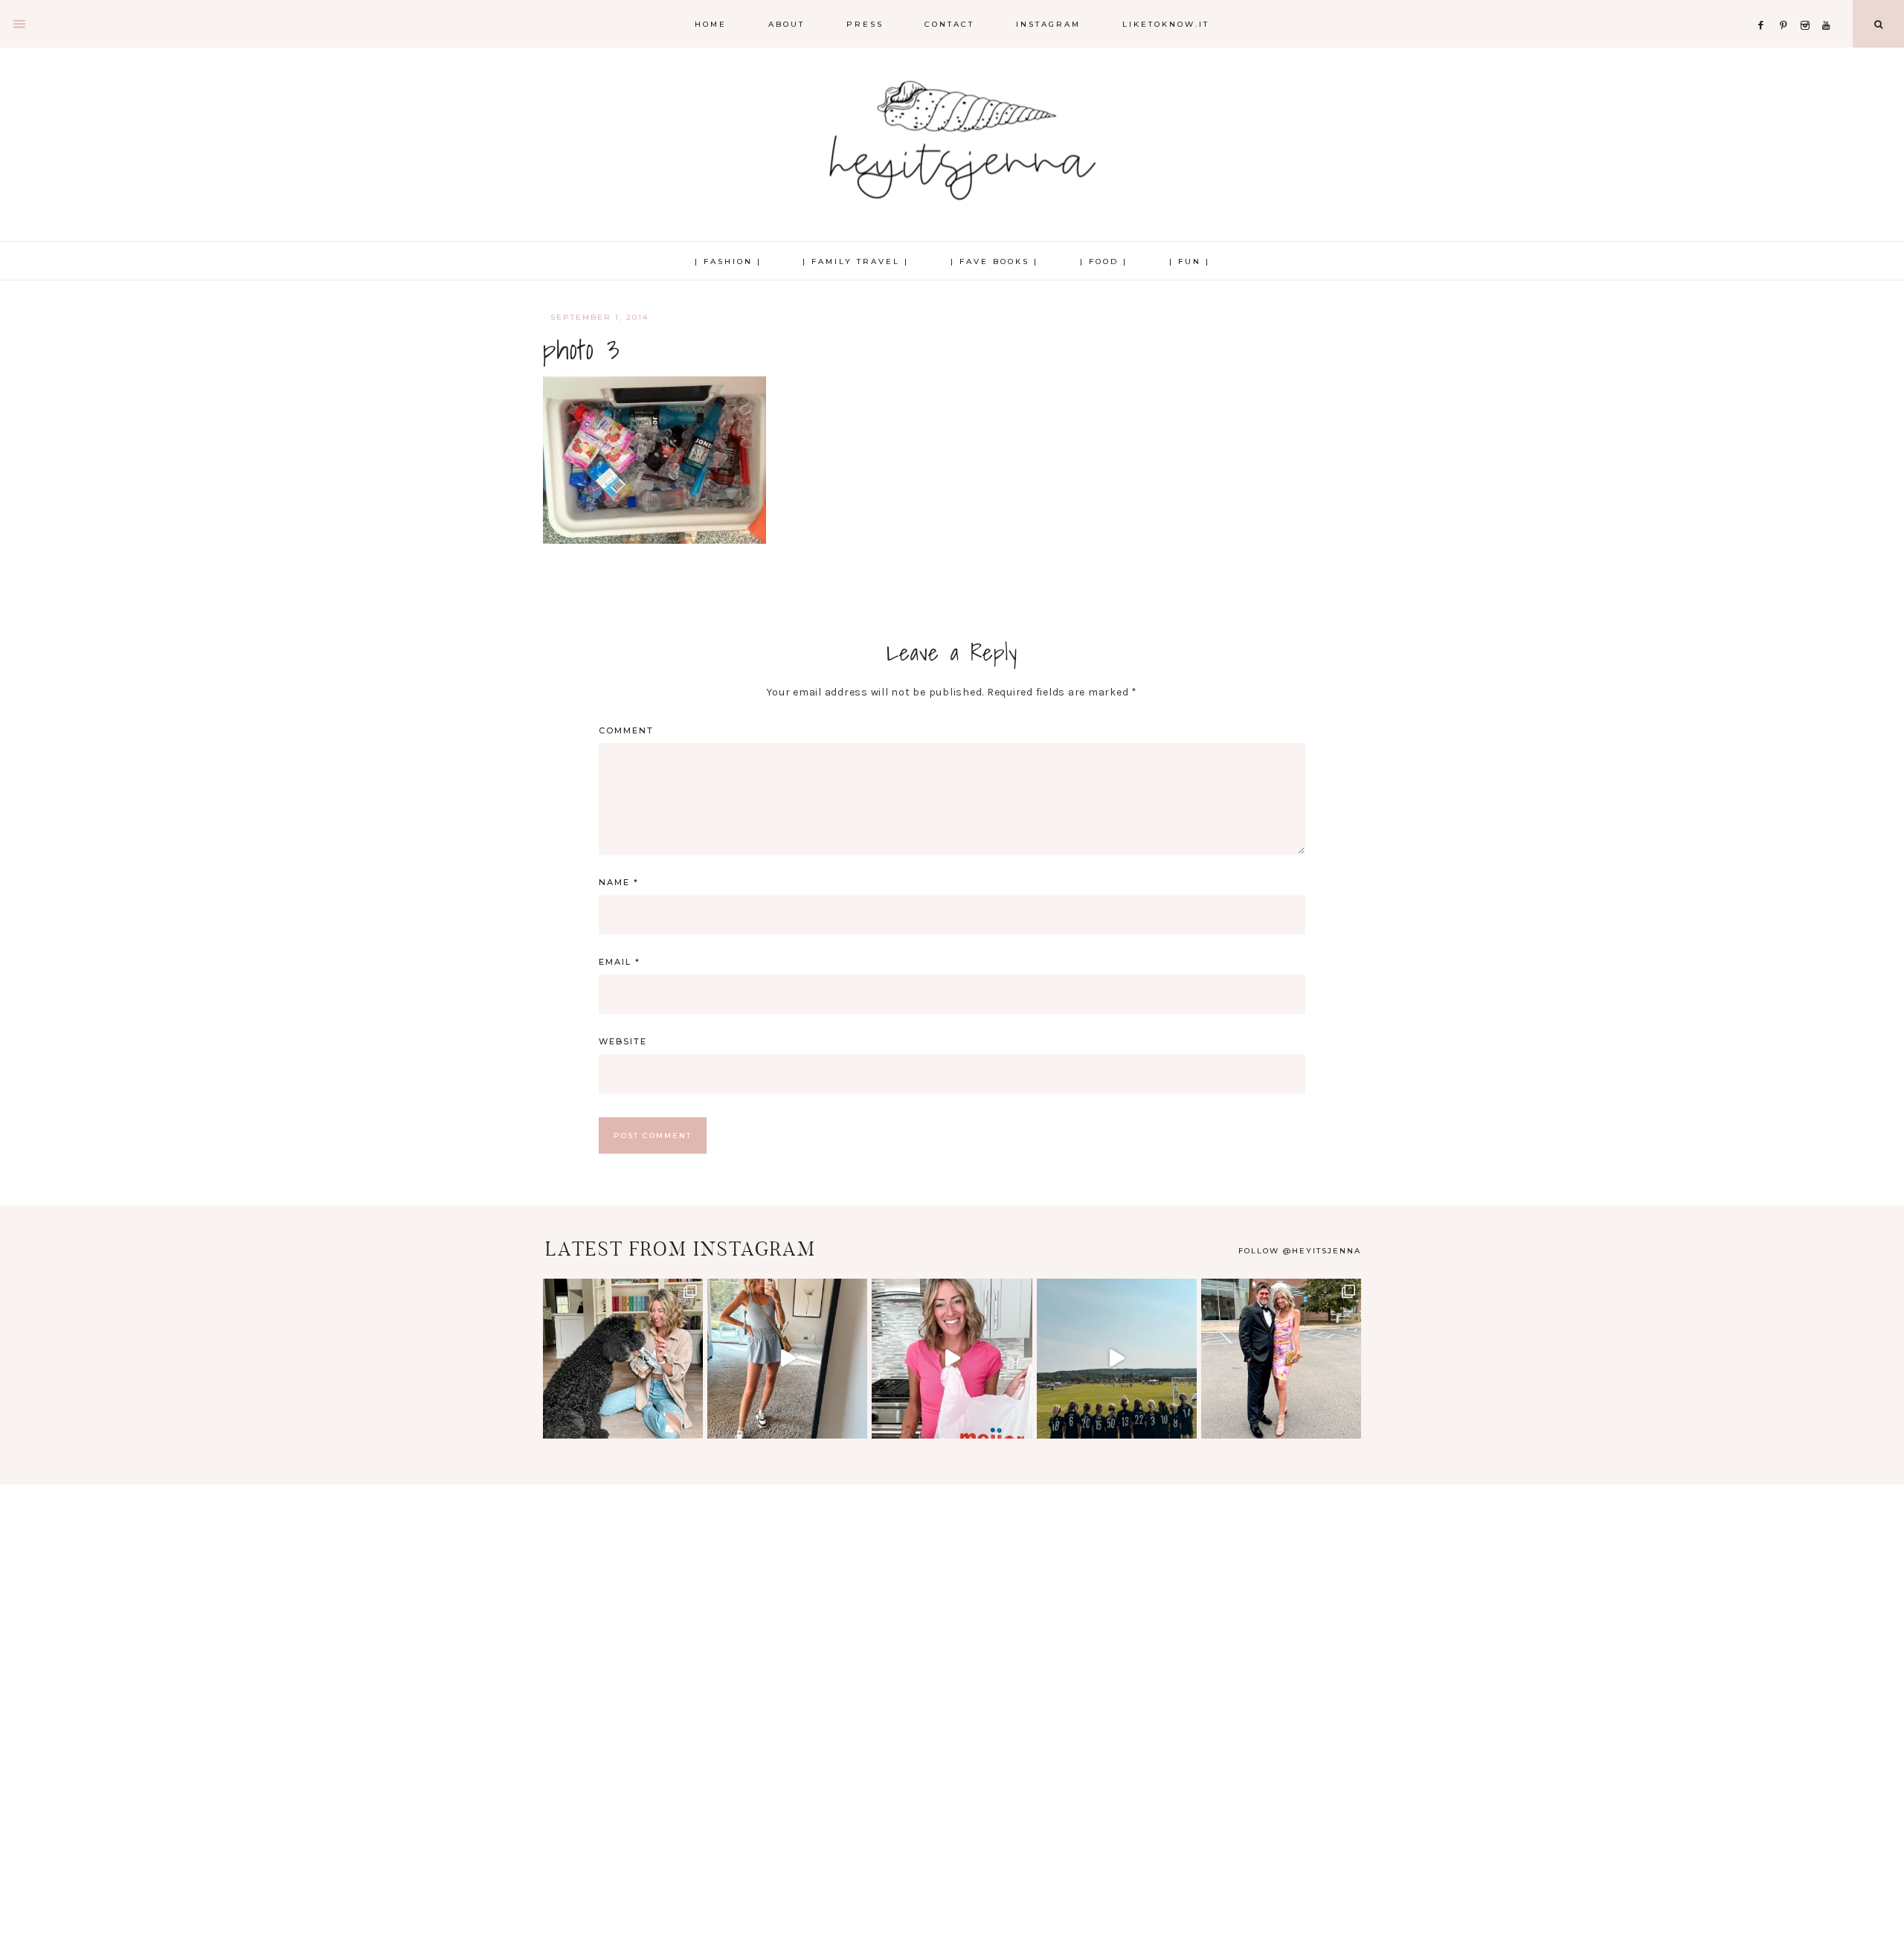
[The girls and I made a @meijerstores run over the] (952, 1359)
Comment (626, 730)
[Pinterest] (1787, 7)
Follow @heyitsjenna (1300, 1251)
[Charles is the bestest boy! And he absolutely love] (623, 1359)
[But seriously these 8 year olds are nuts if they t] (787, 1359)
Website (623, 1041)
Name (619, 882)
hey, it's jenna (952, 141)
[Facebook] (1765, 7)
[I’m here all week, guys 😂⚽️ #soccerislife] (1117, 1359)
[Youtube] (1829, 7)
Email (620, 962)
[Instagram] (1808, 7)
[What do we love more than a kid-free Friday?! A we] (1281, 1359)
